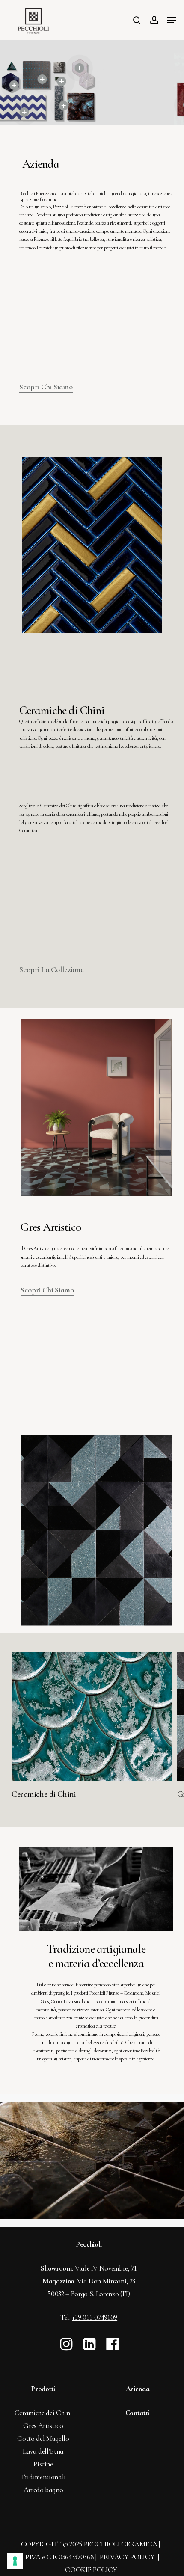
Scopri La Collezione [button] (52, 969)
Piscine (43, 2464)
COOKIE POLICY (91, 2570)
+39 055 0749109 (95, 2317)
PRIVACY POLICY (128, 2557)
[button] (172, 20)
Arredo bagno (43, 2490)
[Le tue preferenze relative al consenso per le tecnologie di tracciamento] (15, 2561)
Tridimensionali (43, 2477)
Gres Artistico (43, 2426)
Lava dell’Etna (43, 2451)
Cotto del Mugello (43, 2438)
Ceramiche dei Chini (43, 2413)
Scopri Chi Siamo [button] (46, 387)
